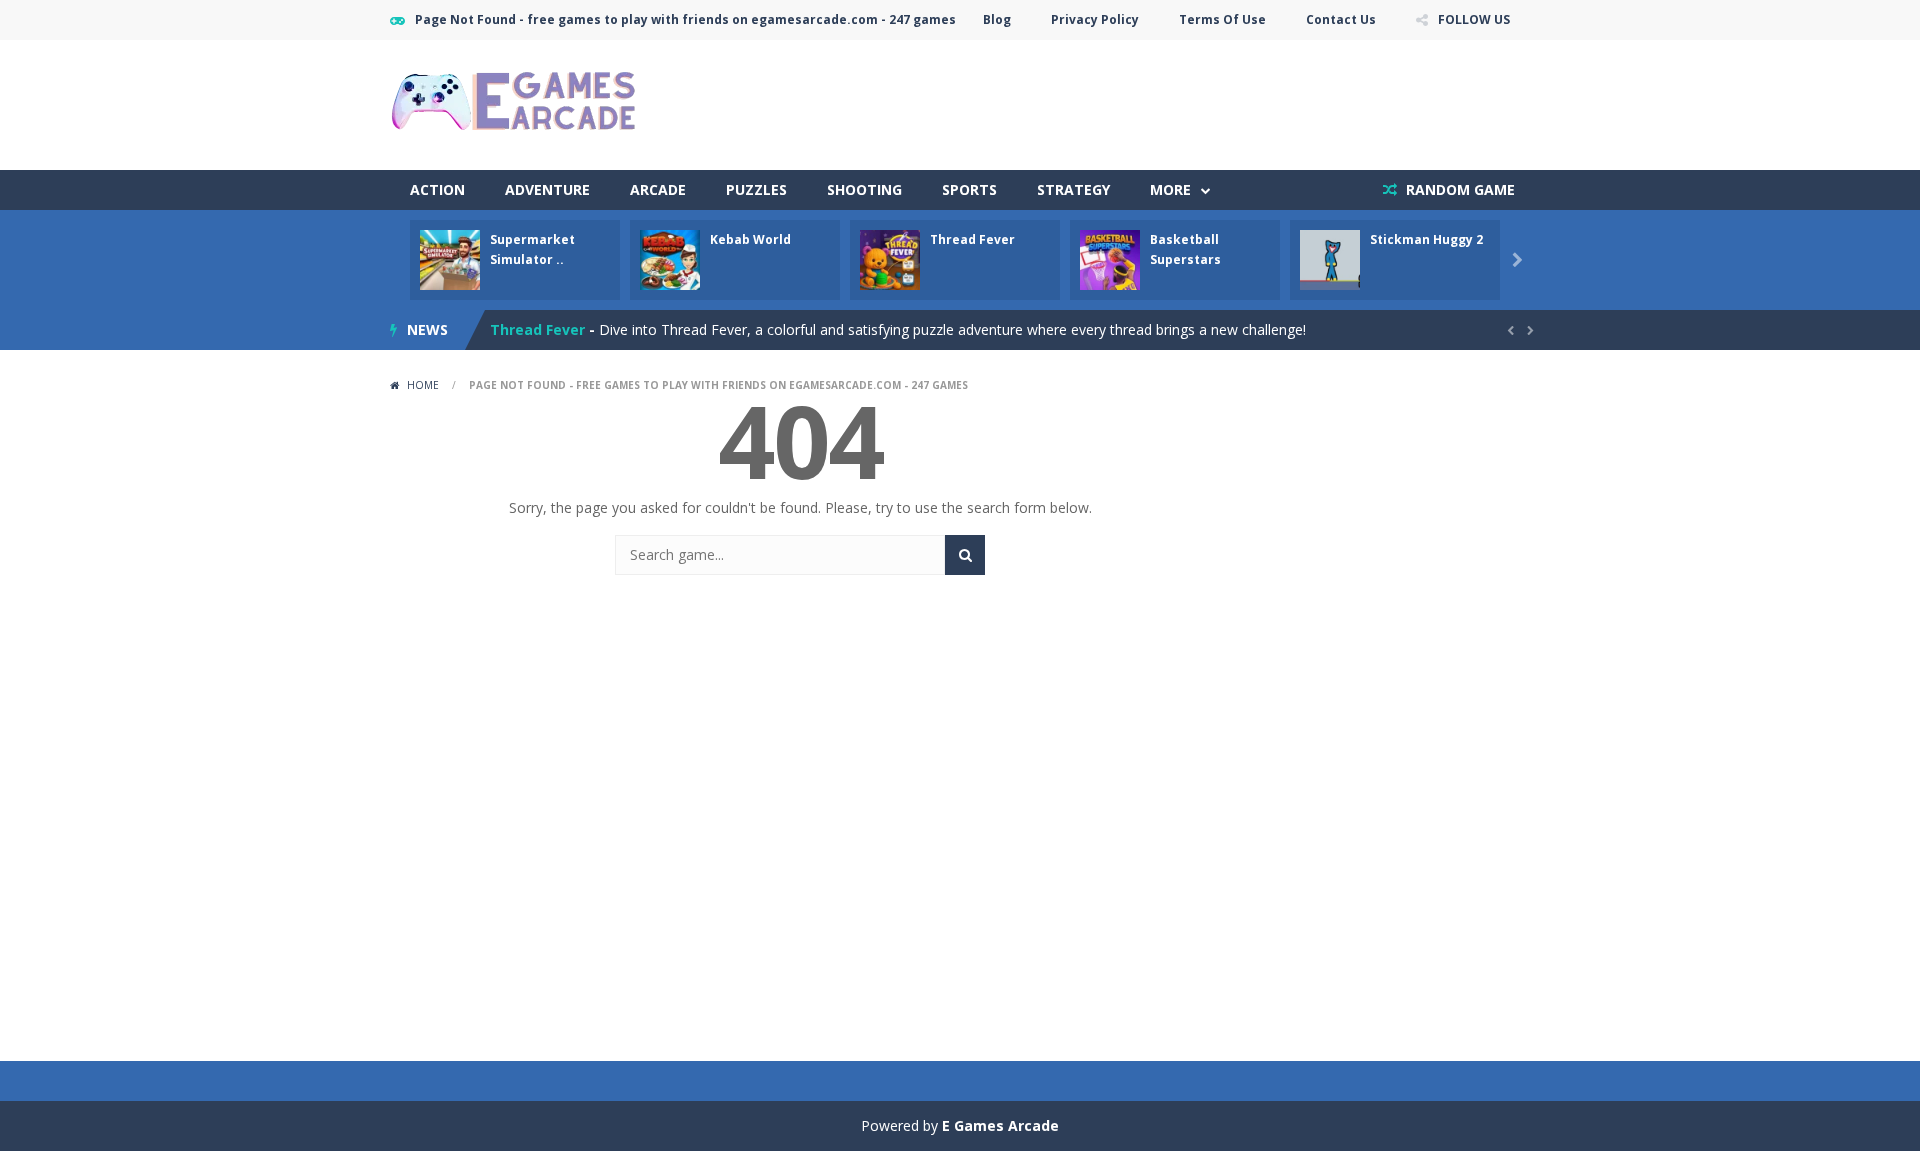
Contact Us (1341, 19)
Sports (969, 189)
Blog (997, 19)
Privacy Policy (1095, 19)
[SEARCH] (965, 555)
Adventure (547, 189)
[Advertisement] (1166, 100)
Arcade (658, 189)
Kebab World (750, 239)
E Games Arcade (1000, 1125)
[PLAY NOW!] (450, 258)
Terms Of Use (1222, 19)
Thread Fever (972, 239)
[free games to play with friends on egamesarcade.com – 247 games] (515, 103)
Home (423, 385)
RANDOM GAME (1458, 189)
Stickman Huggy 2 (1426, 239)
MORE (1170, 189)
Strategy (1073, 189)
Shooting (864, 189)
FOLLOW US (1474, 19)
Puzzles (756, 189)
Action (437, 189)
